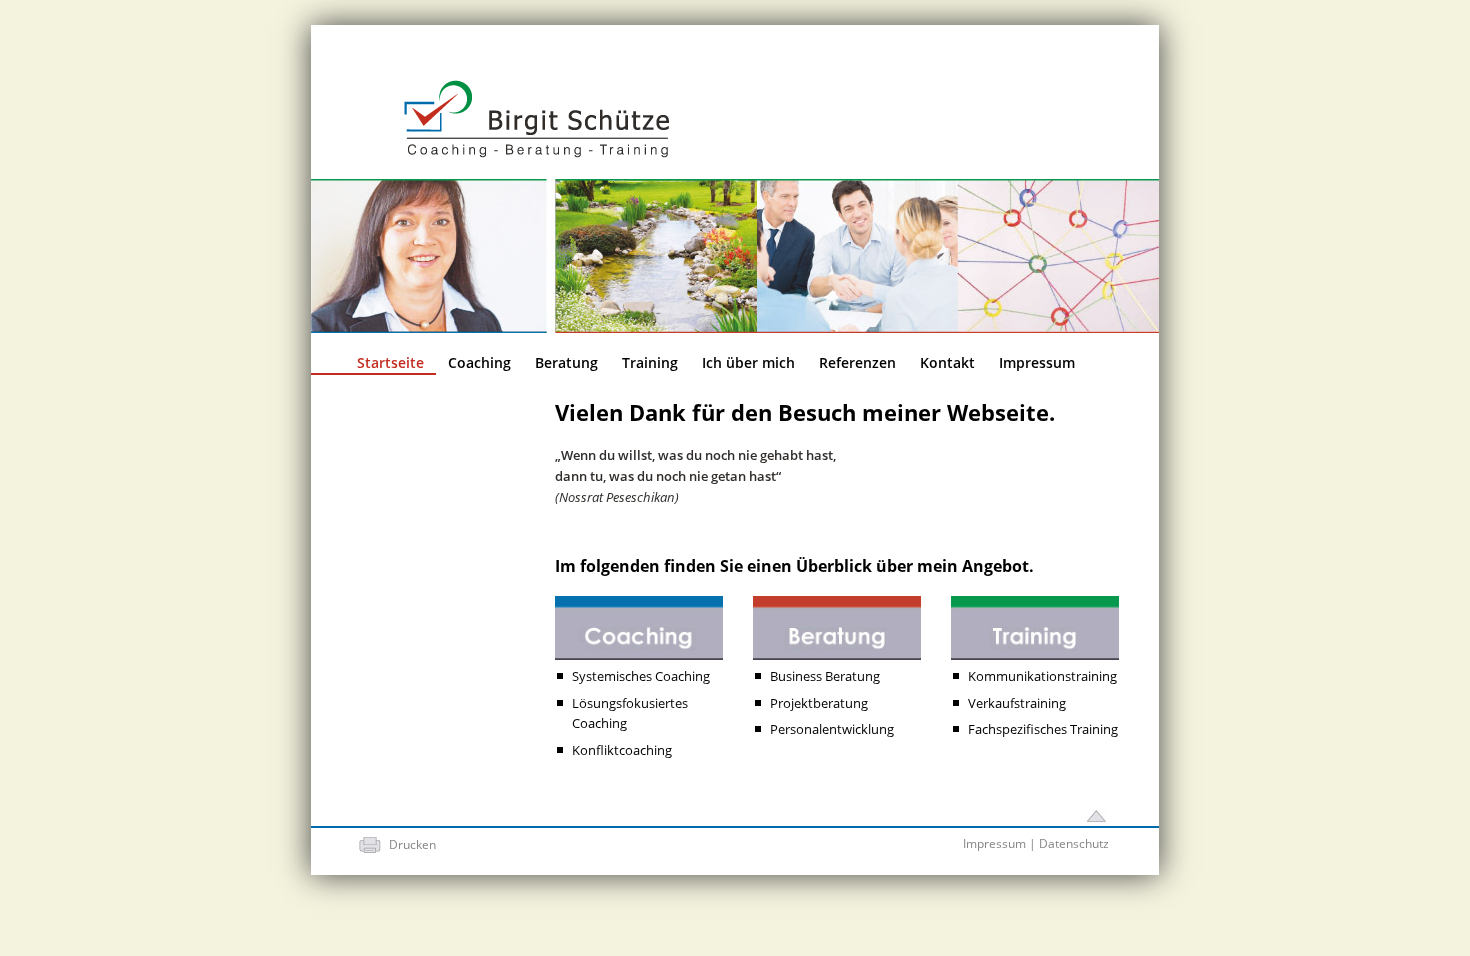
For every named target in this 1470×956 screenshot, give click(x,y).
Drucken (412, 844)
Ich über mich (748, 362)
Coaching (479, 362)
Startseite (390, 362)
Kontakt (947, 362)
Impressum (1037, 362)
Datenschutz (1074, 843)
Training (650, 362)
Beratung (566, 362)
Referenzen (857, 362)
